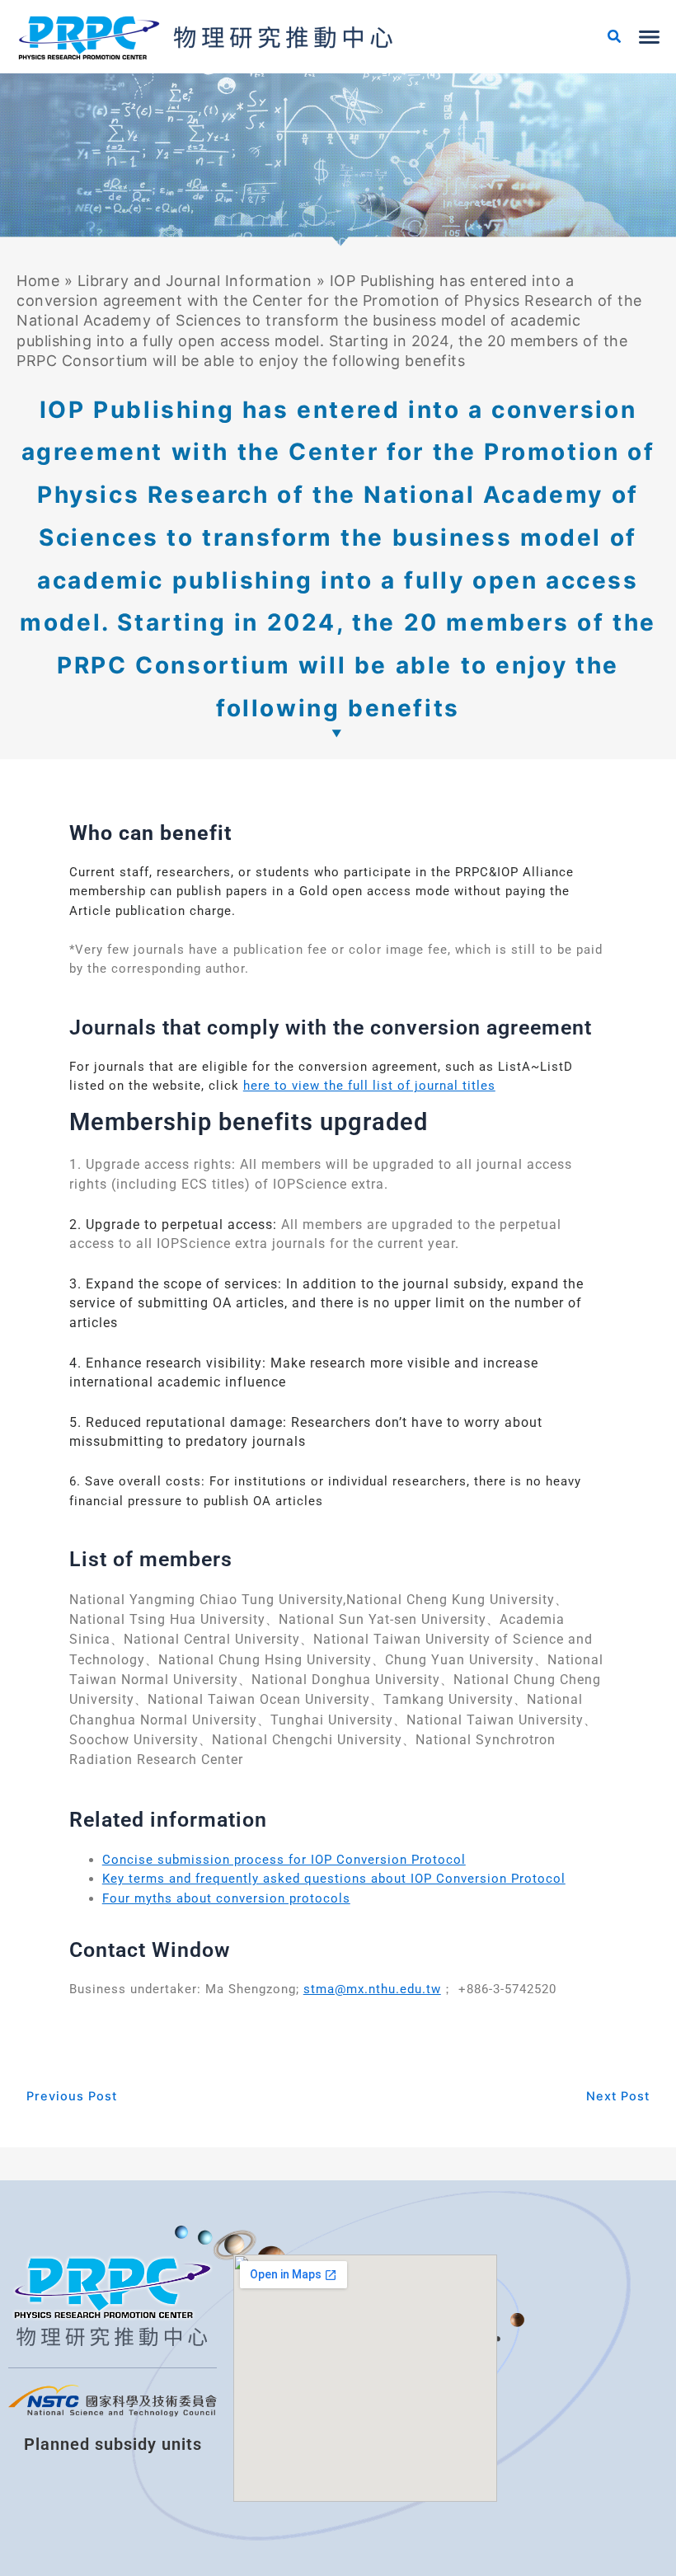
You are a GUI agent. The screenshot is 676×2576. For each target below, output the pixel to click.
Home (38, 281)
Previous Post (72, 2097)
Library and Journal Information (195, 281)
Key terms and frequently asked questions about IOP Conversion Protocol (334, 1879)
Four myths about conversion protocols (226, 1898)
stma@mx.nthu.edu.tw (372, 1989)
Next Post (618, 2097)
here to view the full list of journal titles (369, 1086)
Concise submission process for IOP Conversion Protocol (284, 1860)
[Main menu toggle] (649, 37)
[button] (615, 38)
